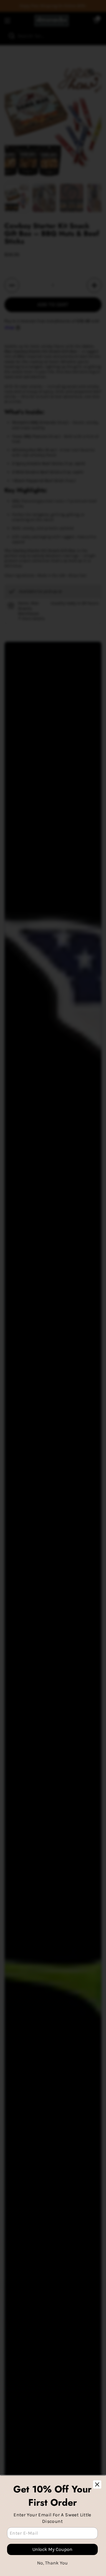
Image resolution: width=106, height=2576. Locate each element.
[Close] (97, 2484)
